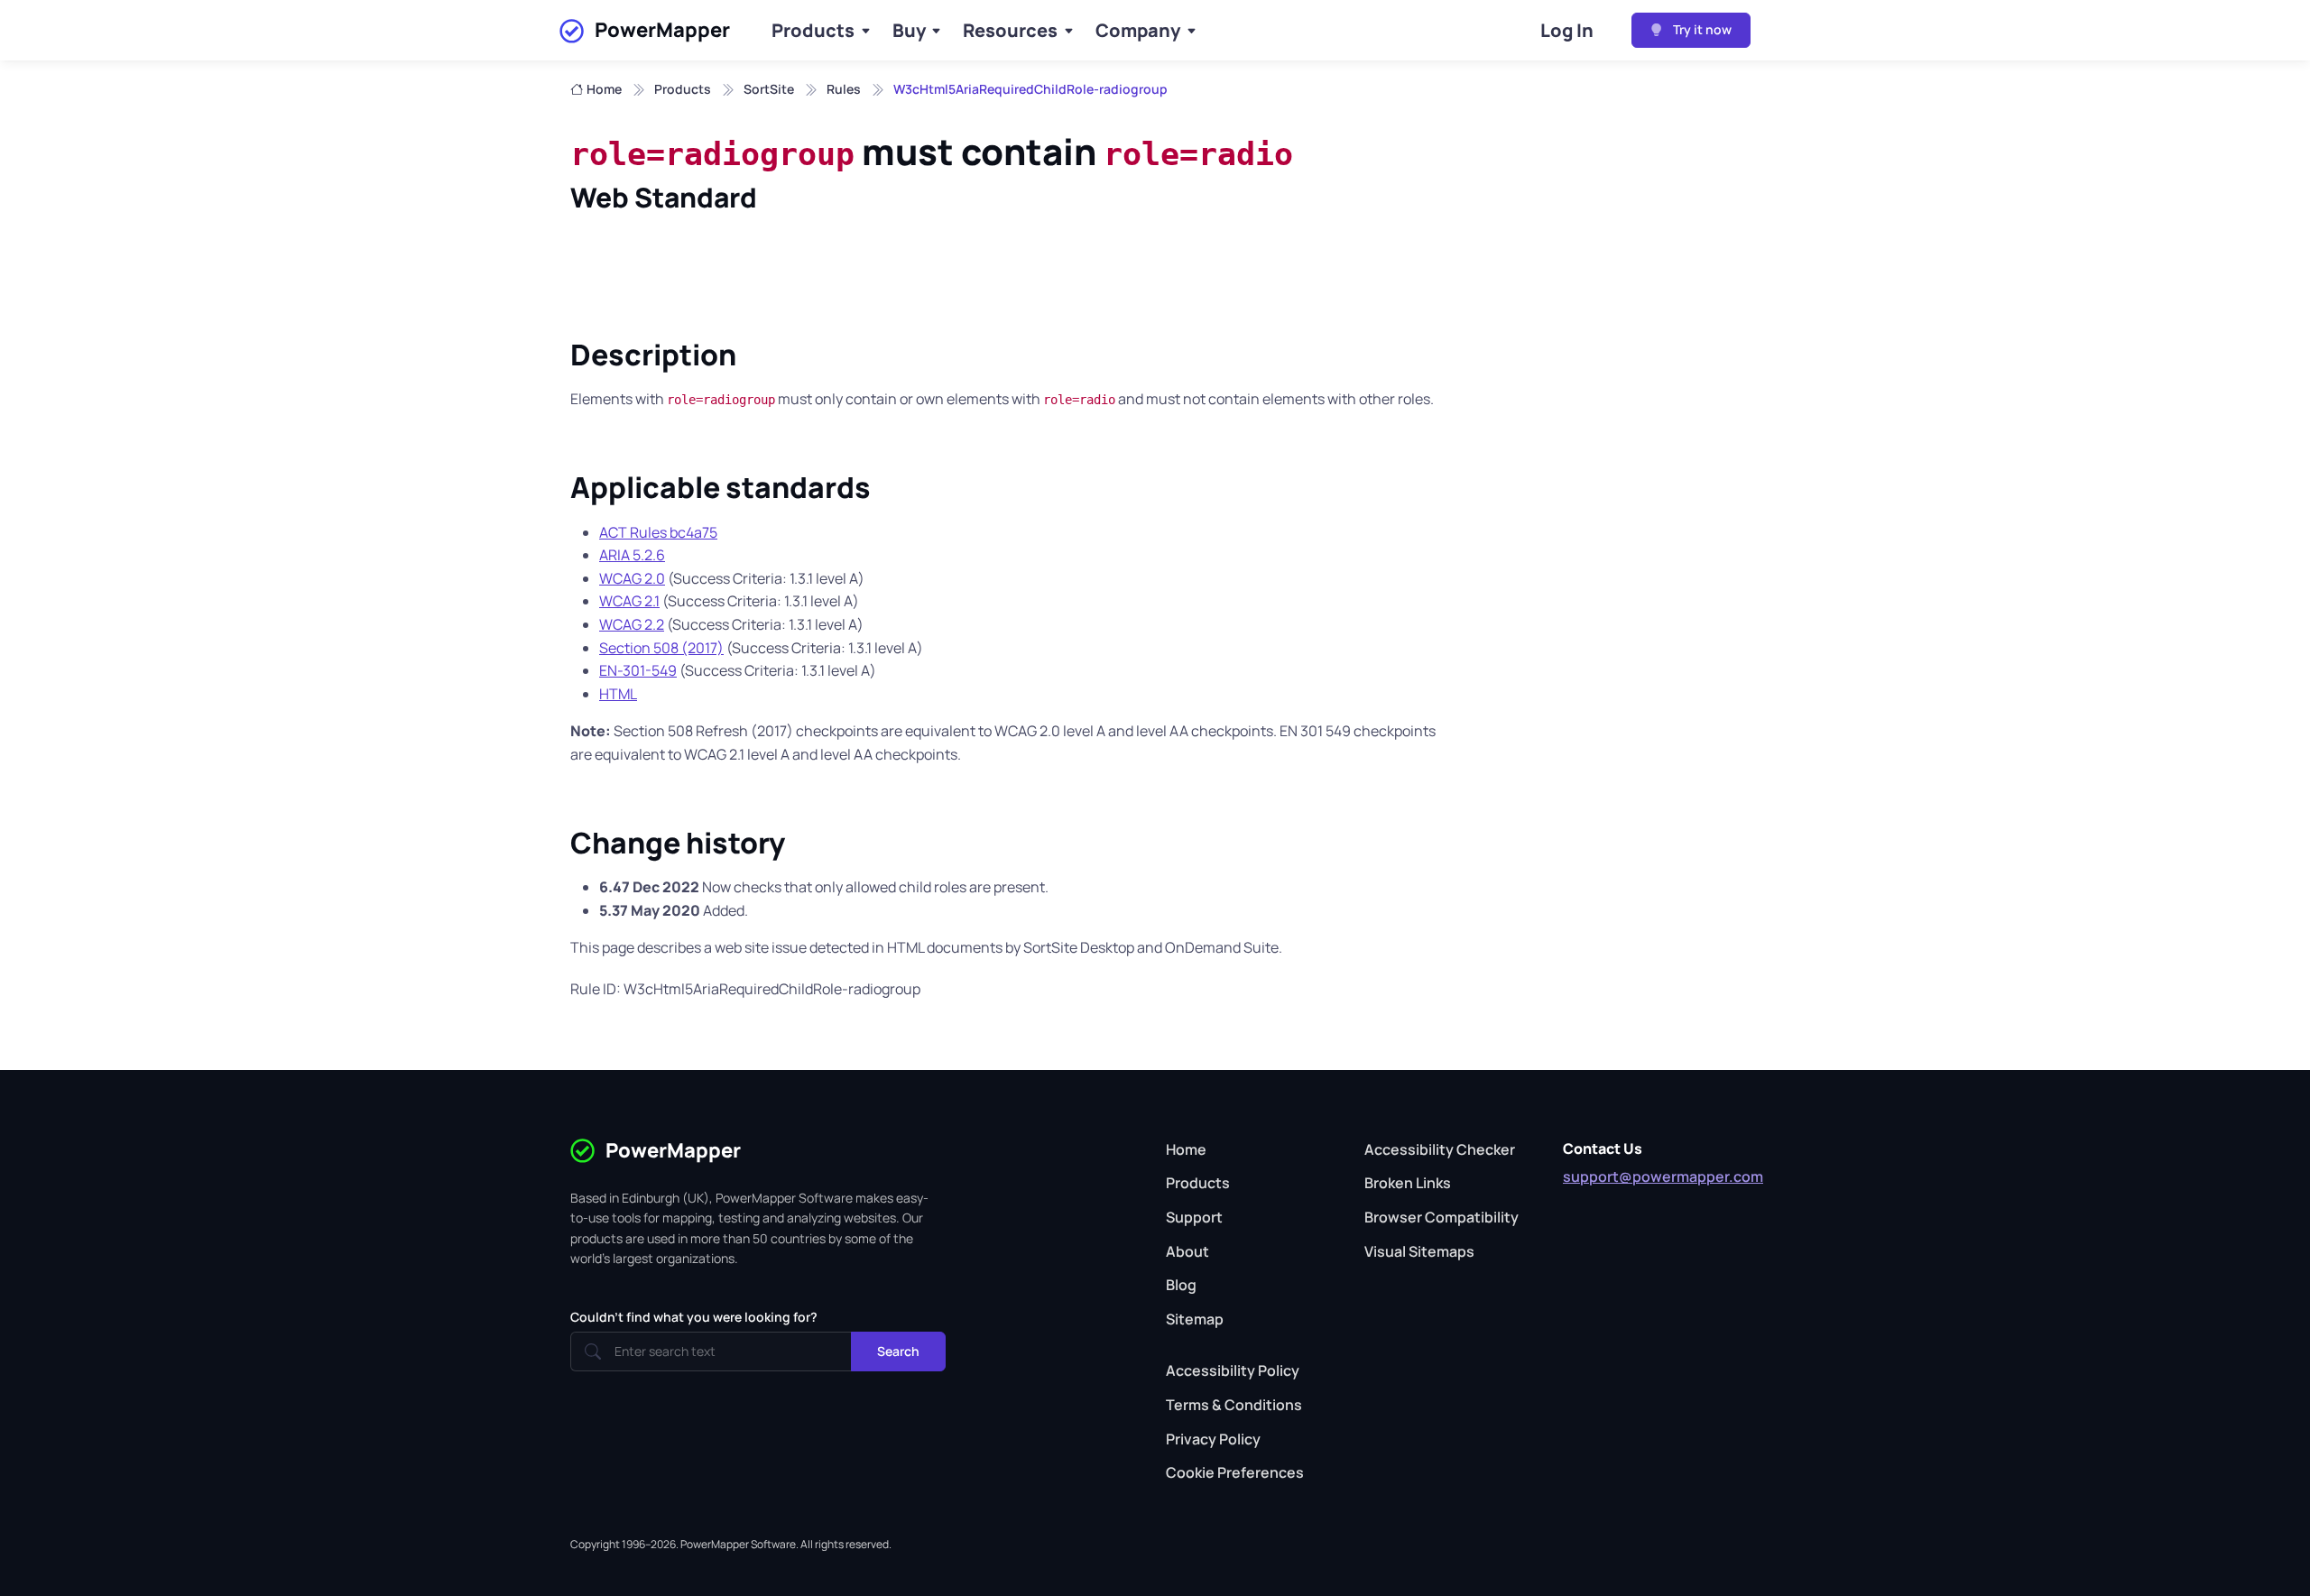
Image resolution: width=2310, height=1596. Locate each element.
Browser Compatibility (1441, 1217)
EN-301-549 (638, 670)
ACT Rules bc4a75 (658, 532)
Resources (1010, 30)
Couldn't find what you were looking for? (694, 1317)
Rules (844, 89)
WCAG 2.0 (632, 578)
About (1187, 1251)
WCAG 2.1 (629, 601)
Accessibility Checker (1440, 1149)
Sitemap (1195, 1319)
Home (604, 89)
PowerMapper (662, 30)
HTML (618, 694)
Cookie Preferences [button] (1235, 1472)
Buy (909, 30)
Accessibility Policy (1233, 1370)
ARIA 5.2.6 (632, 555)
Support (1194, 1217)
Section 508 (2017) (661, 648)
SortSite (769, 89)
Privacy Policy (1213, 1439)
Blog (1181, 1285)
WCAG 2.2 (632, 624)
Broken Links (1408, 1183)
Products (813, 30)
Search (898, 1351)
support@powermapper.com (1663, 1176)
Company (1138, 30)
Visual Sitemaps (1419, 1251)
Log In (1567, 30)
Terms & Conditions (1234, 1405)
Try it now (1701, 29)
